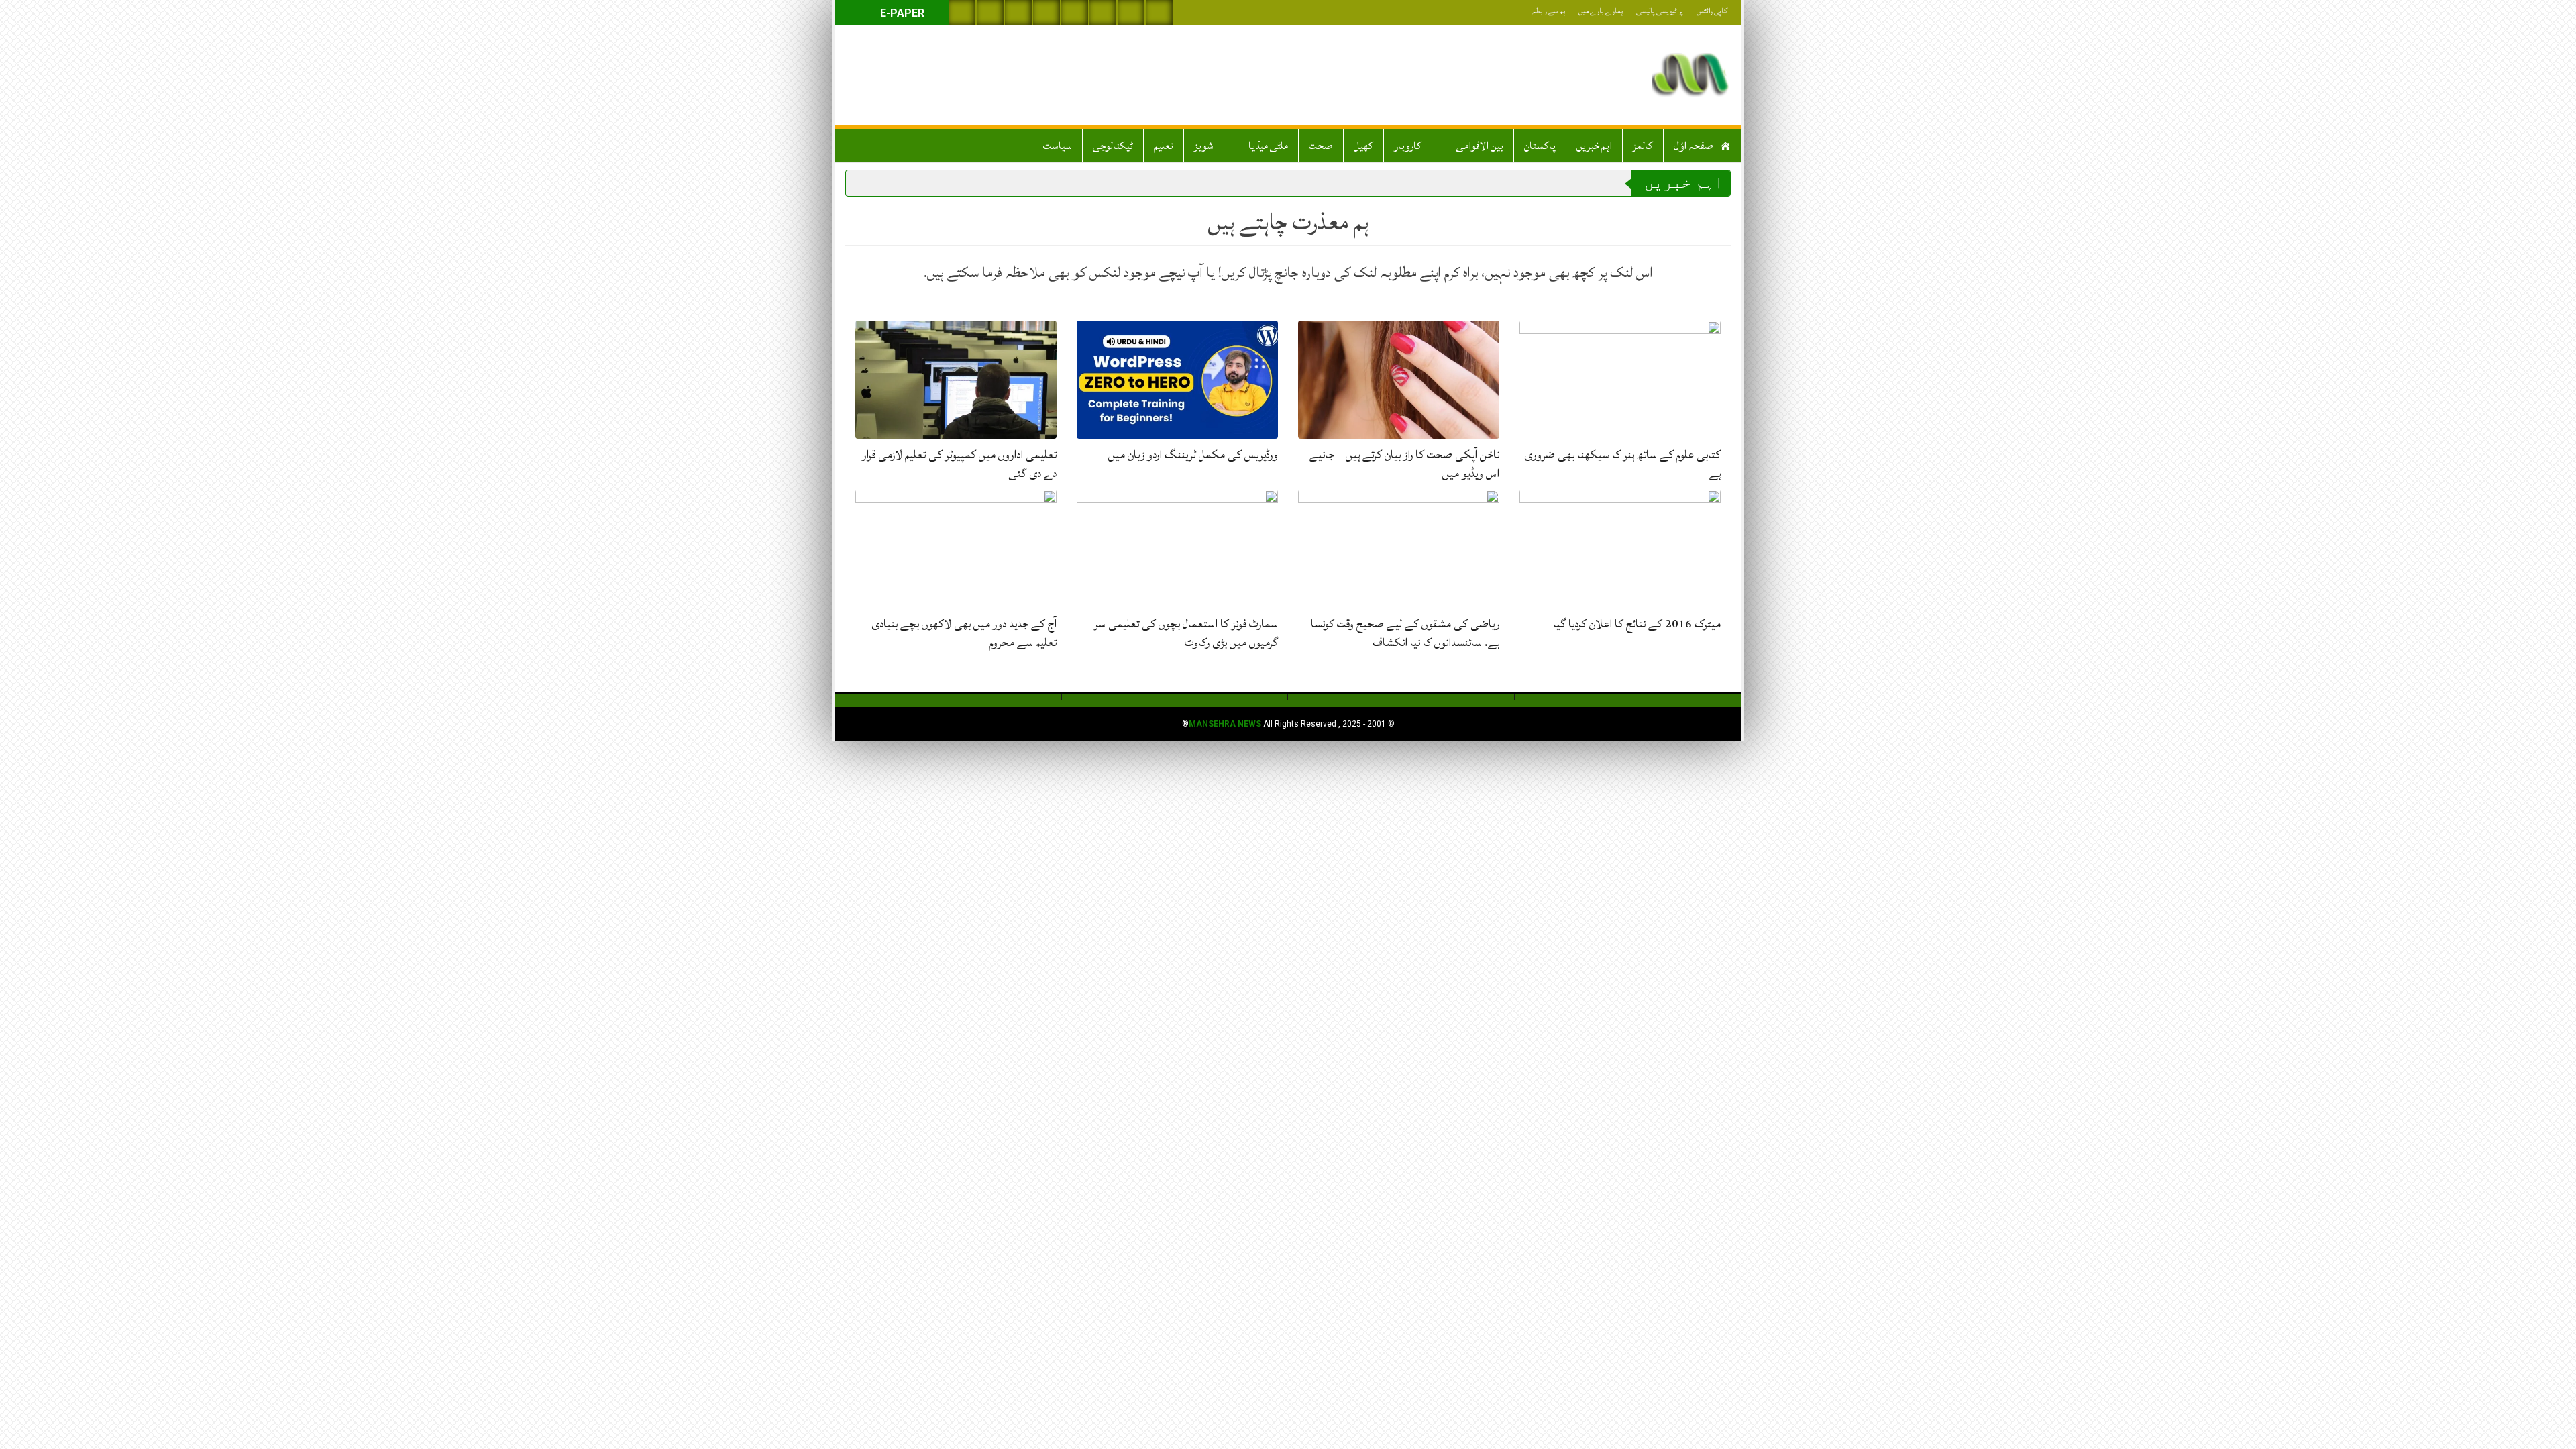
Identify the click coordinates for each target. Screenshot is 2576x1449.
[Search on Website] (962, 12)
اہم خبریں (1594, 146)
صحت (1321, 146)
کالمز (1643, 146)
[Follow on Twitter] (1018, 12)
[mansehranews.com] (1690, 75)
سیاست (1058, 146)
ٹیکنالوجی (1113, 146)
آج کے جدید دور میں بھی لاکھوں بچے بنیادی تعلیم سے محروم (964, 633)
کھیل (1363, 146)
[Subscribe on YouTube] (1046, 12)
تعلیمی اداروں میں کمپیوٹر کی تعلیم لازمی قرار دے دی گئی (959, 464)
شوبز (1204, 146)
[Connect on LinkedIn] (1103, 12)
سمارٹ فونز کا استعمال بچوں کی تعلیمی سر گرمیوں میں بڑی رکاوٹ (1186, 633)
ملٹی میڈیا (1268, 146)
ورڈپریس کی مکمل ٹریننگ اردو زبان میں (1193, 454)
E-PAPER (901, 13)
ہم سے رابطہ (1549, 11)
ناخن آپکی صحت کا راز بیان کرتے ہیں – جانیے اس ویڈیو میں (1404, 464)
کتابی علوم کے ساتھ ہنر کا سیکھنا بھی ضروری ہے (1622, 464)
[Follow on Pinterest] (1075, 12)
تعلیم (1164, 146)
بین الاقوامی (1480, 146)
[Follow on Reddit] (1131, 12)
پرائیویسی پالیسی (1660, 11)
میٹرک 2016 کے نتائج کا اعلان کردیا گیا (1637, 624)
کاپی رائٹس (1712, 11)
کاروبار (1408, 146)
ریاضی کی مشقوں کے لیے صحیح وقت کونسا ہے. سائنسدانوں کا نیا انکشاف (1405, 633)
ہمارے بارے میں (1601, 11)
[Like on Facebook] (990, 12)
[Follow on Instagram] (1159, 12)
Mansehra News (1225, 724)
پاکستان (1540, 146)
